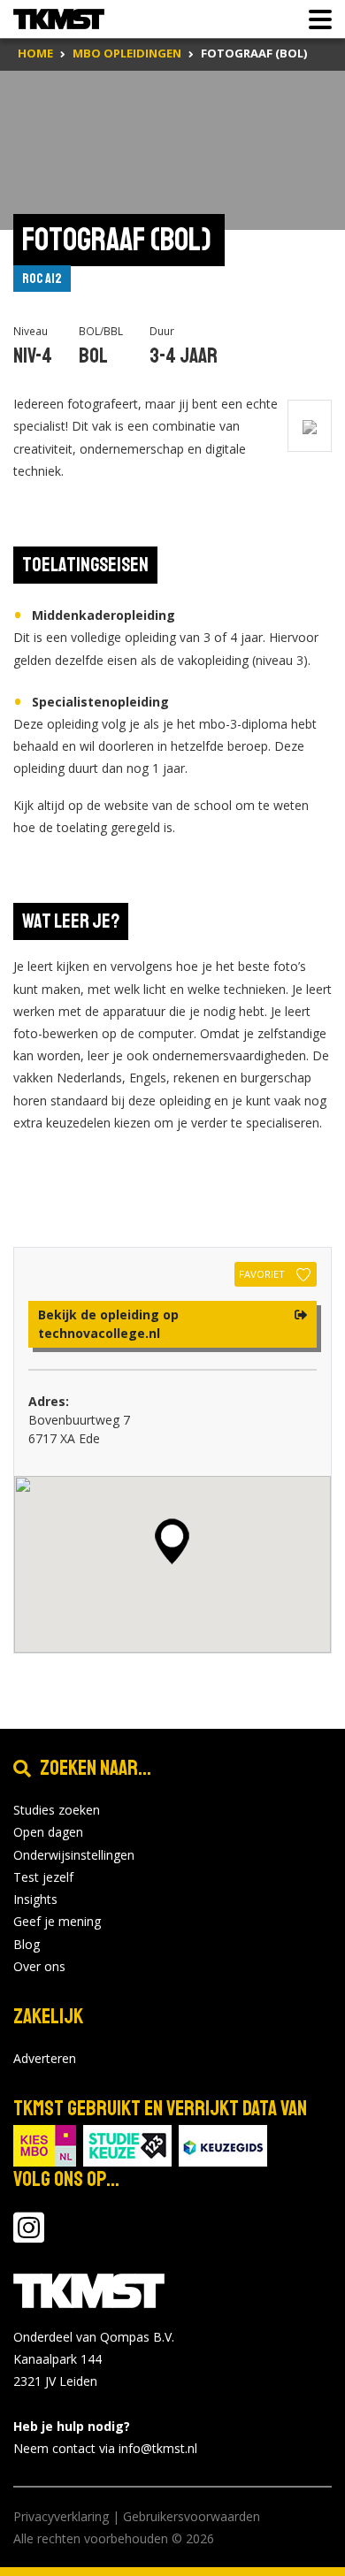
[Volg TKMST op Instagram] (29, 2236)
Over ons (39, 1966)
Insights (35, 1899)
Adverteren (45, 2058)
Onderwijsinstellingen (74, 1855)
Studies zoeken (57, 1810)
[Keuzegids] (223, 2144)
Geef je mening (57, 1921)
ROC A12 (42, 279)
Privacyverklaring (61, 2516)
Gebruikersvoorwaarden (192, 2516)
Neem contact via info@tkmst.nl (105, 2448)
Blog (27, 1944)
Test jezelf (43, 1877)
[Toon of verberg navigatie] (315, 19)
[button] (172, 1541)
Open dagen (48, 1832)
